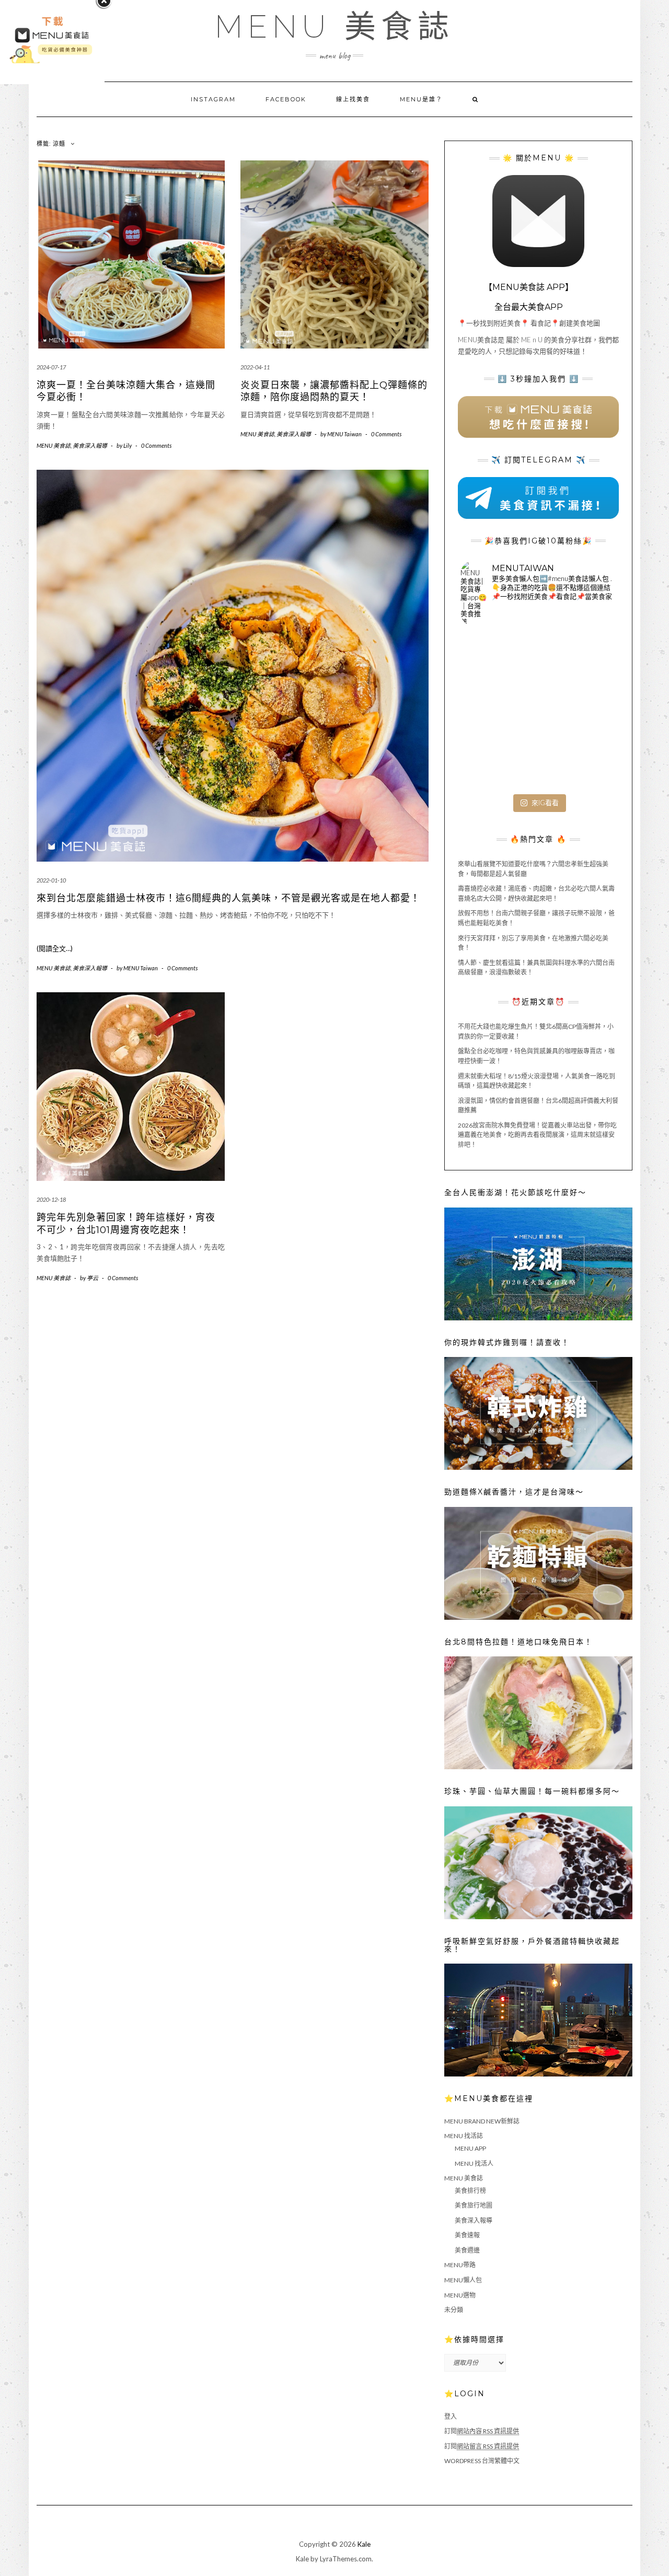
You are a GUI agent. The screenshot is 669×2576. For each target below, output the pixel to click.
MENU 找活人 (474, 2163)
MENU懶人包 (463, 2280)
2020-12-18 (51, 1199)
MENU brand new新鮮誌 (482, 2121)
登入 (451, 2416)
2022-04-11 (255, 367)
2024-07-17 (51, 367)
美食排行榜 (470, 2191)
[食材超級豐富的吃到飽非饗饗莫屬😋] (538, 660)
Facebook (286, 99)
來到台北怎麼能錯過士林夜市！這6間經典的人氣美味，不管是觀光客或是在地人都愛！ (228, 898)
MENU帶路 (460, 2265)
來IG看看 (545, 803)
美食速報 (467, 2235)
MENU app (470, 2148)
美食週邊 (467, 2250)
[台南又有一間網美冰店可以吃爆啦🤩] (590, 763)
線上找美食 (353, 99)
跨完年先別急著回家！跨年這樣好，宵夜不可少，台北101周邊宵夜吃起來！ (126, 1223)
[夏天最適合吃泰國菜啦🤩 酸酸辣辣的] (590, 711)
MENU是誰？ (421, 99)
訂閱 (482, 2431)
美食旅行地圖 (474, 2205)
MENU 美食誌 (334, 27)
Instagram (213, 99)
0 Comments (156, 445)
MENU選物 (460, 2295)
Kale (364, 2544)
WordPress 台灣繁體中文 (482, 2461)
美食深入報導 (90, 445)
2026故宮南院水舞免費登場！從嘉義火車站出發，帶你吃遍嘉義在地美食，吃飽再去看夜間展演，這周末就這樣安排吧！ (537, 1135)
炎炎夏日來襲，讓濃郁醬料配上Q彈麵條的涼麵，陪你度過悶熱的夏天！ (334, 391)
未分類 (454, 2310)
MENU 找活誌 (464, 2136)
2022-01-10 (51, 880)
